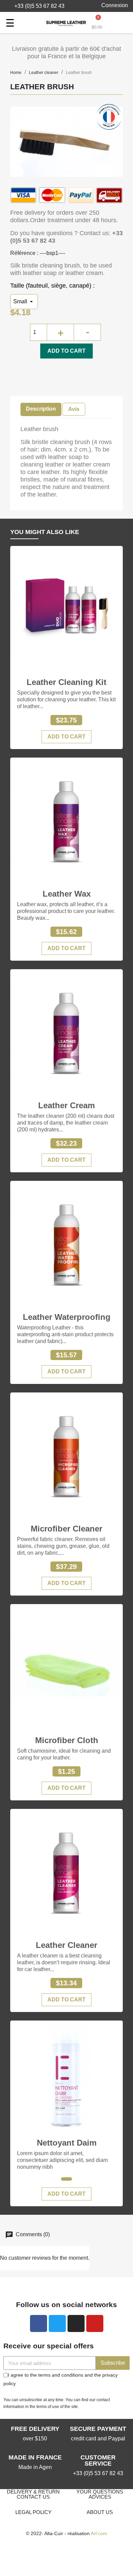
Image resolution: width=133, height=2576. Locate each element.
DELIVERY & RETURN (33, 2492)
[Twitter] (57, 2323)
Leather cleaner (66, 1945)
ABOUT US (100, 2512)
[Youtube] (95, 2323)
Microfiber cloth (67, 1740)
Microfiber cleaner (66, 1529)
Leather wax (67, 894)
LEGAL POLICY (33, 2512)
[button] (36, 6)
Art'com (99, 2533)
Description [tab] (41, 409)
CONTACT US (33, 2497)
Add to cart (66, 351)
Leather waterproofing (67, 1317)
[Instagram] (76, 2323)
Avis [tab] (74, 409)
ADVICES (100, 2497)
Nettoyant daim (67, 2143)
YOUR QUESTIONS (100, 2492)
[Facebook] (39, 2323)
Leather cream (66, 1105)
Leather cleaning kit (66, 682)
